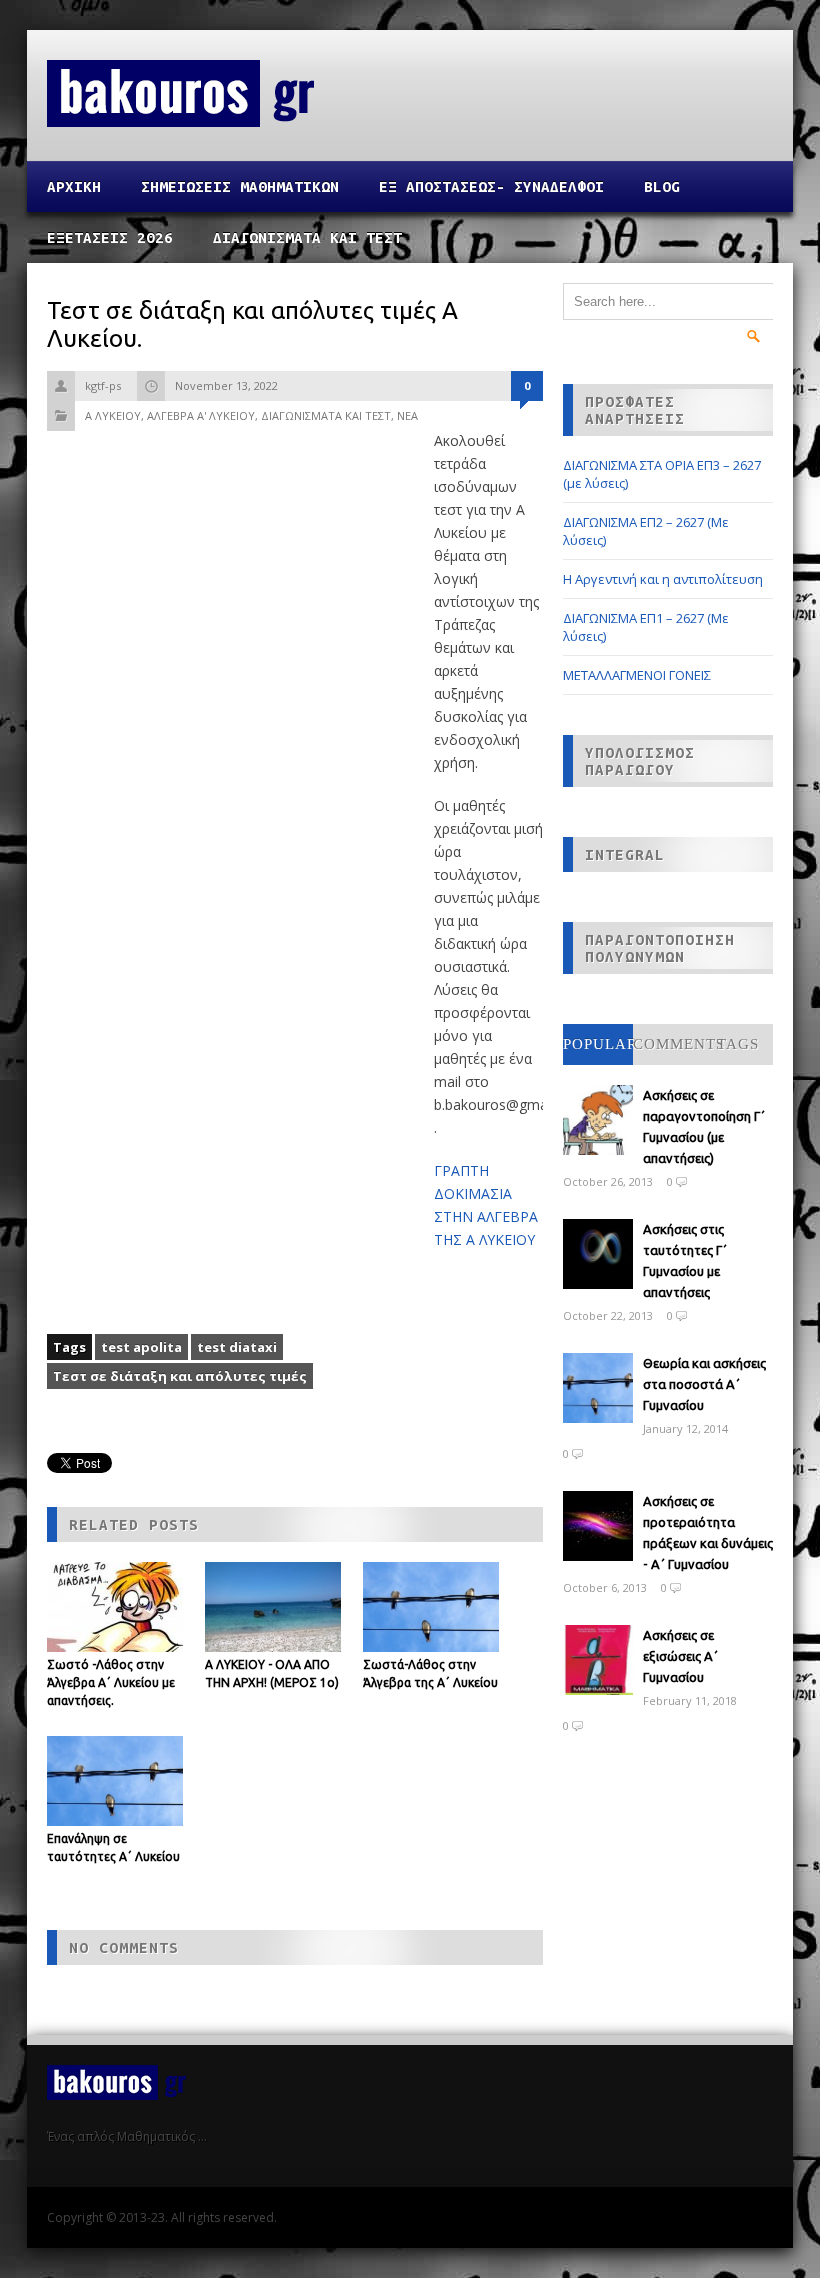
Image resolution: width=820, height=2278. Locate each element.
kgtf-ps (103, 385)
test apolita (141, 1347)
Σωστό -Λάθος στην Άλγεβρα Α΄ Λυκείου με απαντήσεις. (111, 1682)
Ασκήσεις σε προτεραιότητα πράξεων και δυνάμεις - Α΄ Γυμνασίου (708, 1532)
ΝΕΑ (407, 415)
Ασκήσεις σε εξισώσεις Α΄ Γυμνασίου (680, 1656)
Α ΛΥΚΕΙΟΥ (113, 415)
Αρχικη (74, 186)
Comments (679, 1044)
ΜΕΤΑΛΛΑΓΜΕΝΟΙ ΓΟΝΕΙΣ (637, 675)
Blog (662, 186)
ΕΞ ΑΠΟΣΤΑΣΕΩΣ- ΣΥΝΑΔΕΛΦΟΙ (491, 186)
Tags (738, 1044)
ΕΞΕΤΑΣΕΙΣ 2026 (110, 237)
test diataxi (237, 1347)
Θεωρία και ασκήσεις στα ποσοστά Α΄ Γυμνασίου (704, 1384)
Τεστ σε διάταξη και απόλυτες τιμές (180, 1376)
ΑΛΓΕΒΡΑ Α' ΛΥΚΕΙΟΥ (201, 415)
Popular (600, 1044)
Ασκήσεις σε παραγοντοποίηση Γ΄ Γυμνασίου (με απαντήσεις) (704, 1126)
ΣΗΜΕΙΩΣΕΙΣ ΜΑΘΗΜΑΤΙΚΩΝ (240, 186)
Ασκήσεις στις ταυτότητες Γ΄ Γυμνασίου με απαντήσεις (685, 1260)
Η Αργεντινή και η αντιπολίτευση (663, 579)
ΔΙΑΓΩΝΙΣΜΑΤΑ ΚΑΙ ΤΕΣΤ (307, 237)
